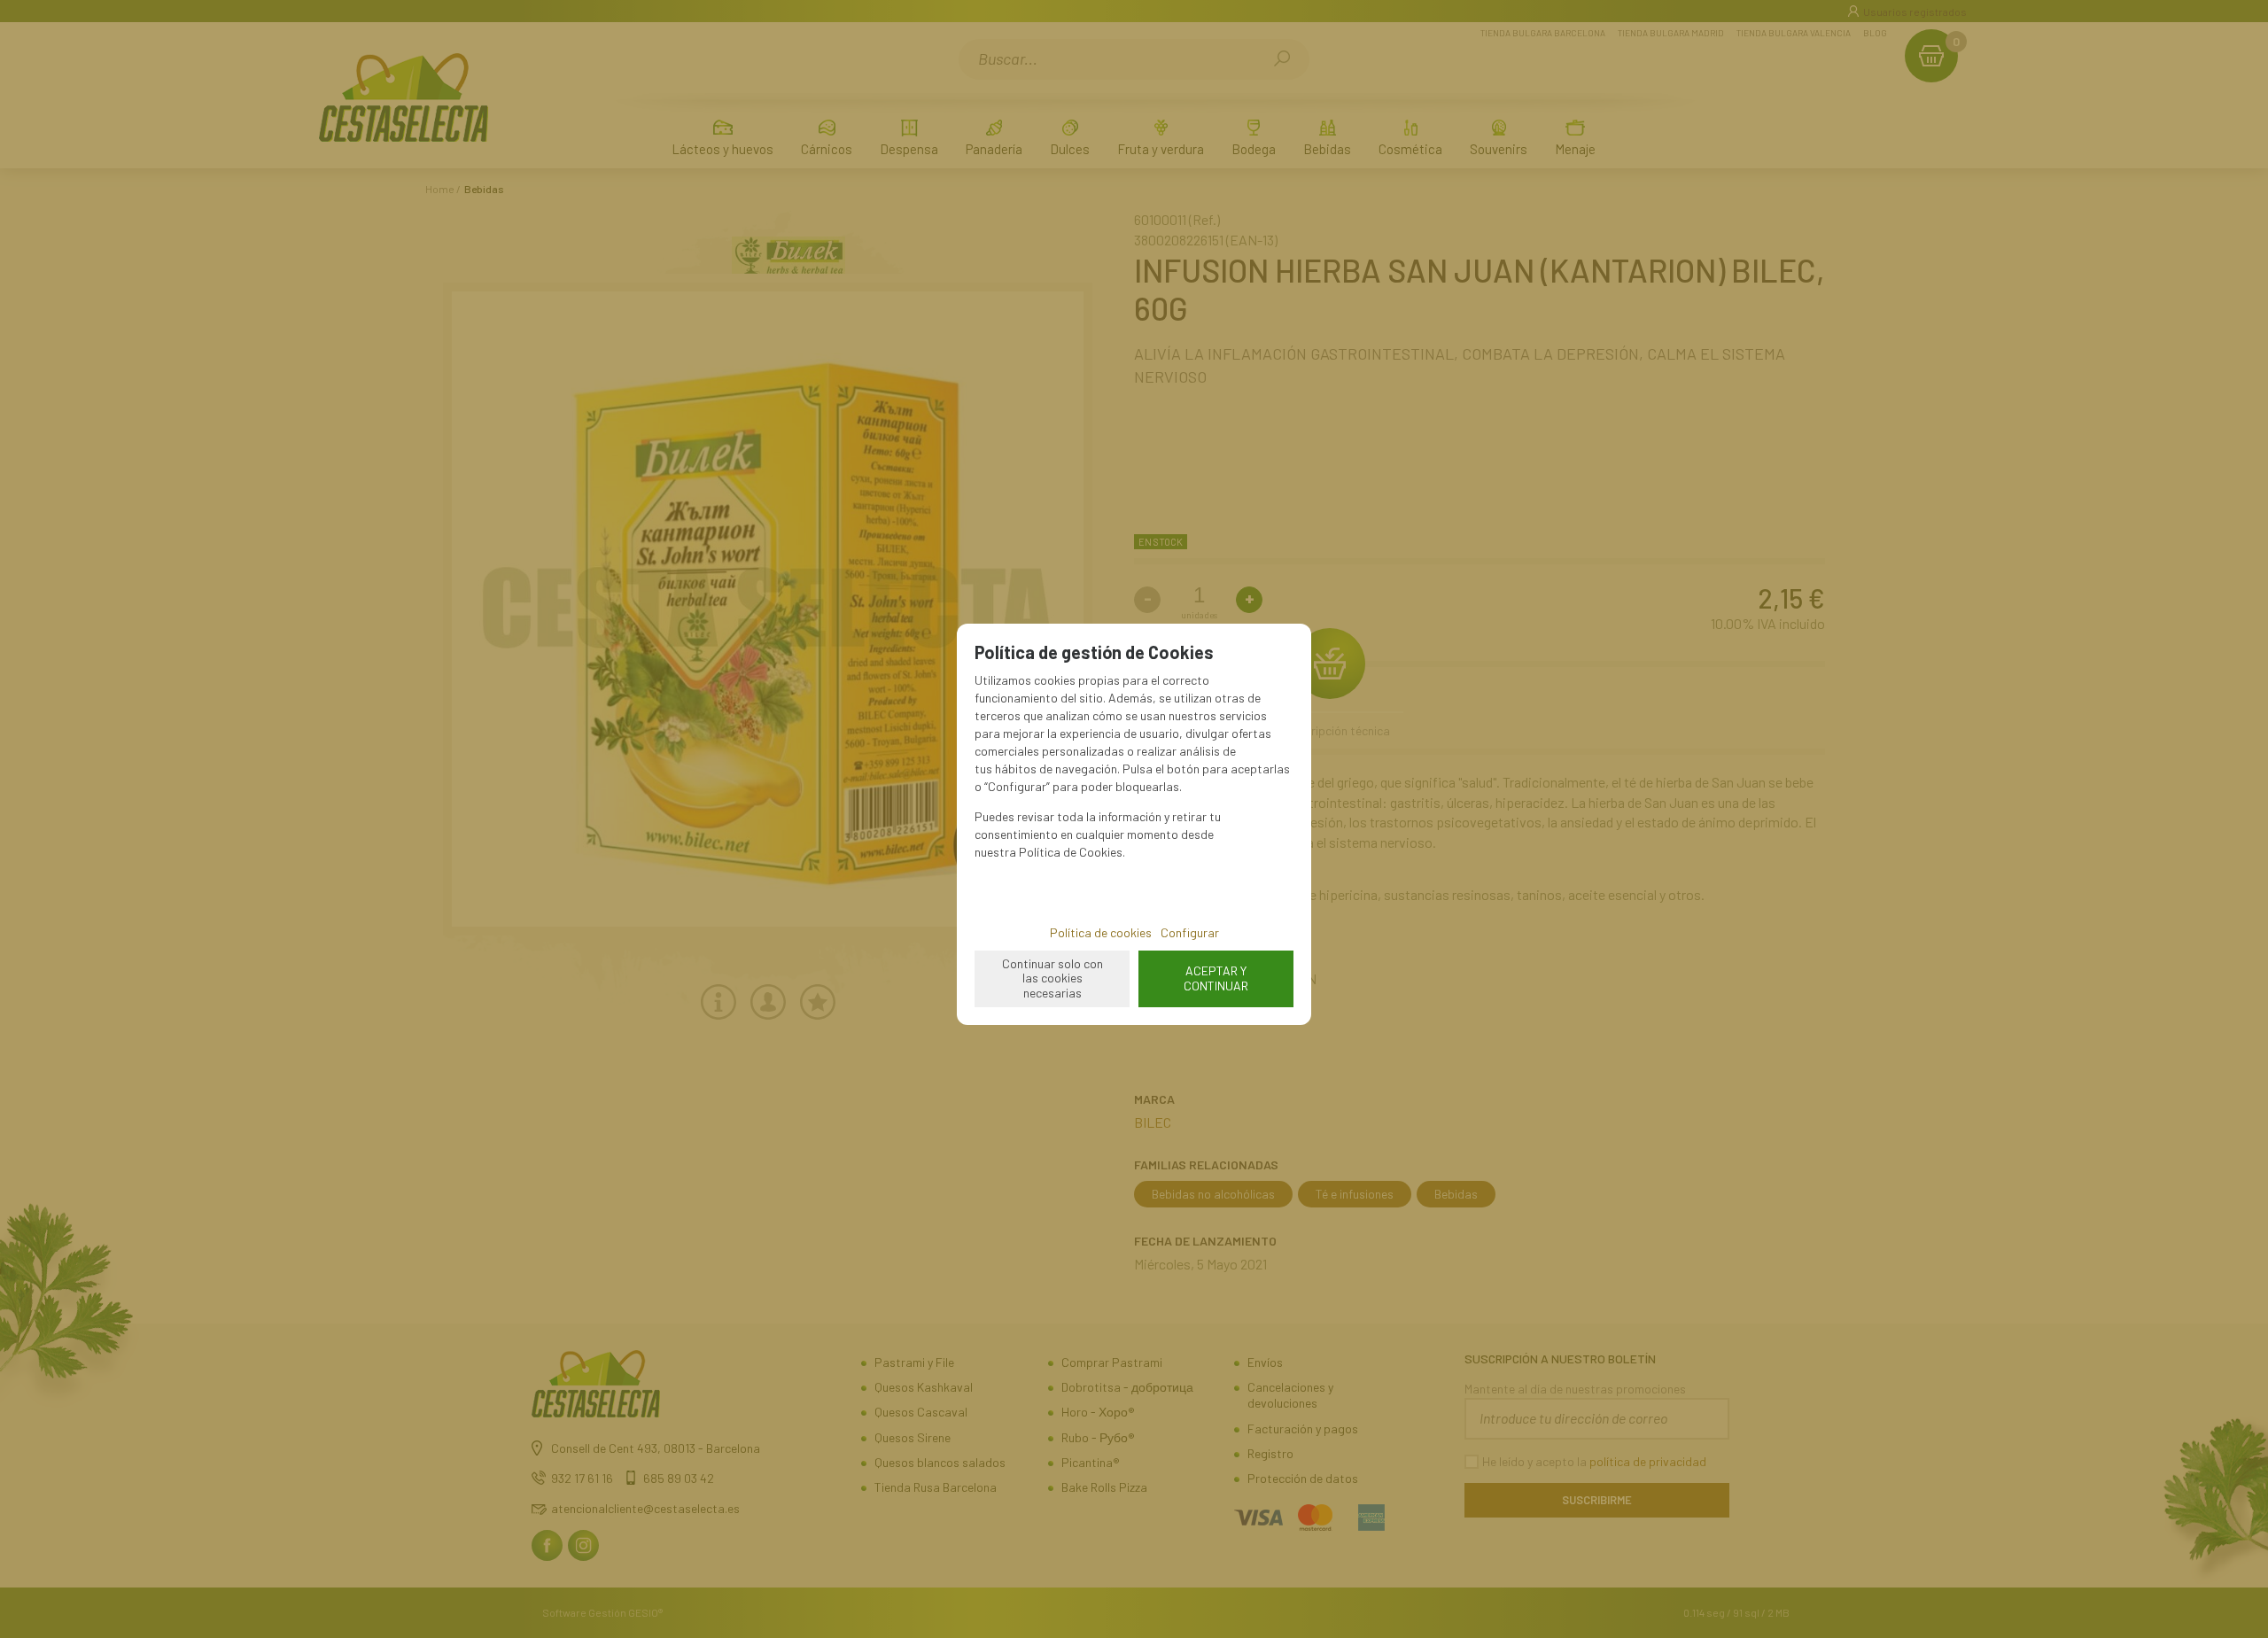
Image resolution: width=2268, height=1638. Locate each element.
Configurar (1190, 932)
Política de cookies (1101, 932)
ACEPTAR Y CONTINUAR (1216, 978)
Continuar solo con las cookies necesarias (1052, 978)
